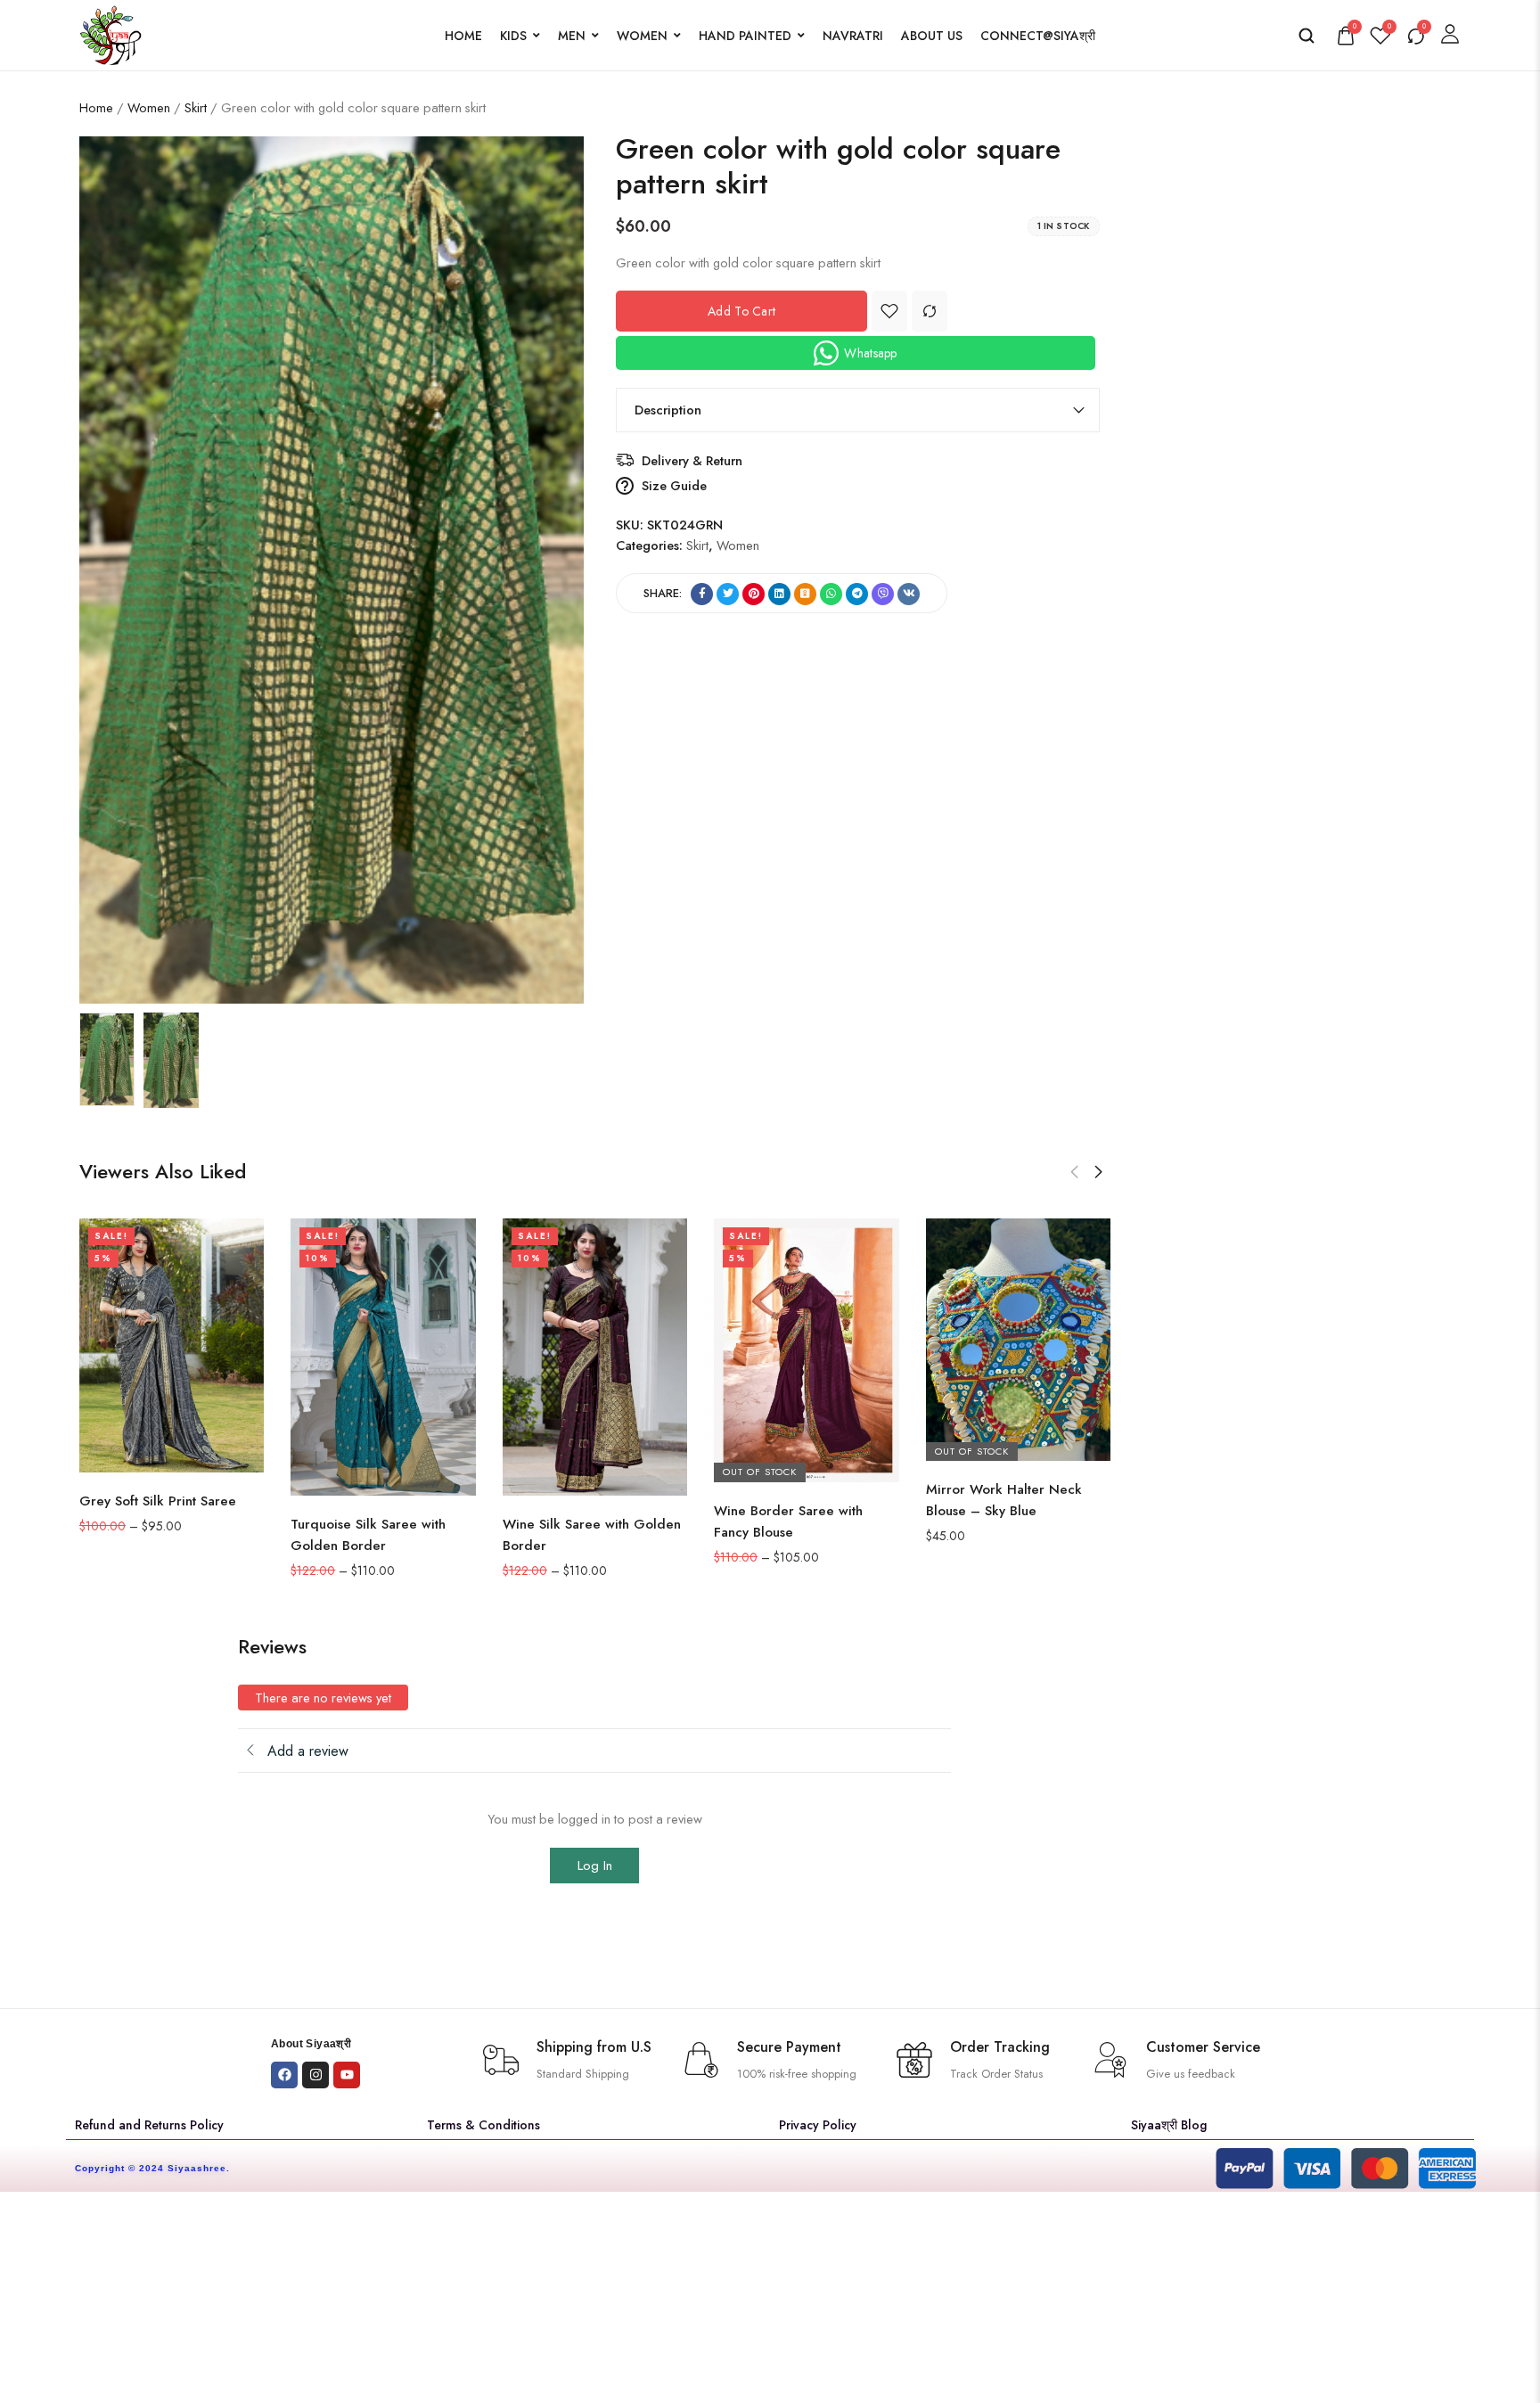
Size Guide (674, 485)
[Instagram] (315, 2075)
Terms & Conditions (483, 2125)
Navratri (853, 36)
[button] (1074, 1172)
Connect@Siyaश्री (1038, 36)
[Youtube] (347, 2075)
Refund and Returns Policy (149, 2125)
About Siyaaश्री (311, 2044)
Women (642, 36)
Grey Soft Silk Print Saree (158, 1501)
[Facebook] (284, 2075)
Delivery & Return (692, 460)
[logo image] (111, 33)
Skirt (196, 107)
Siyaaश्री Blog (1169, 2125)
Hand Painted (745, 36)
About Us (932, 36)
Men (572, 36)
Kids (513, 36)
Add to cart (741, 311)
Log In (595, 1866)
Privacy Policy (818, 2125)
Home (463, 36)
